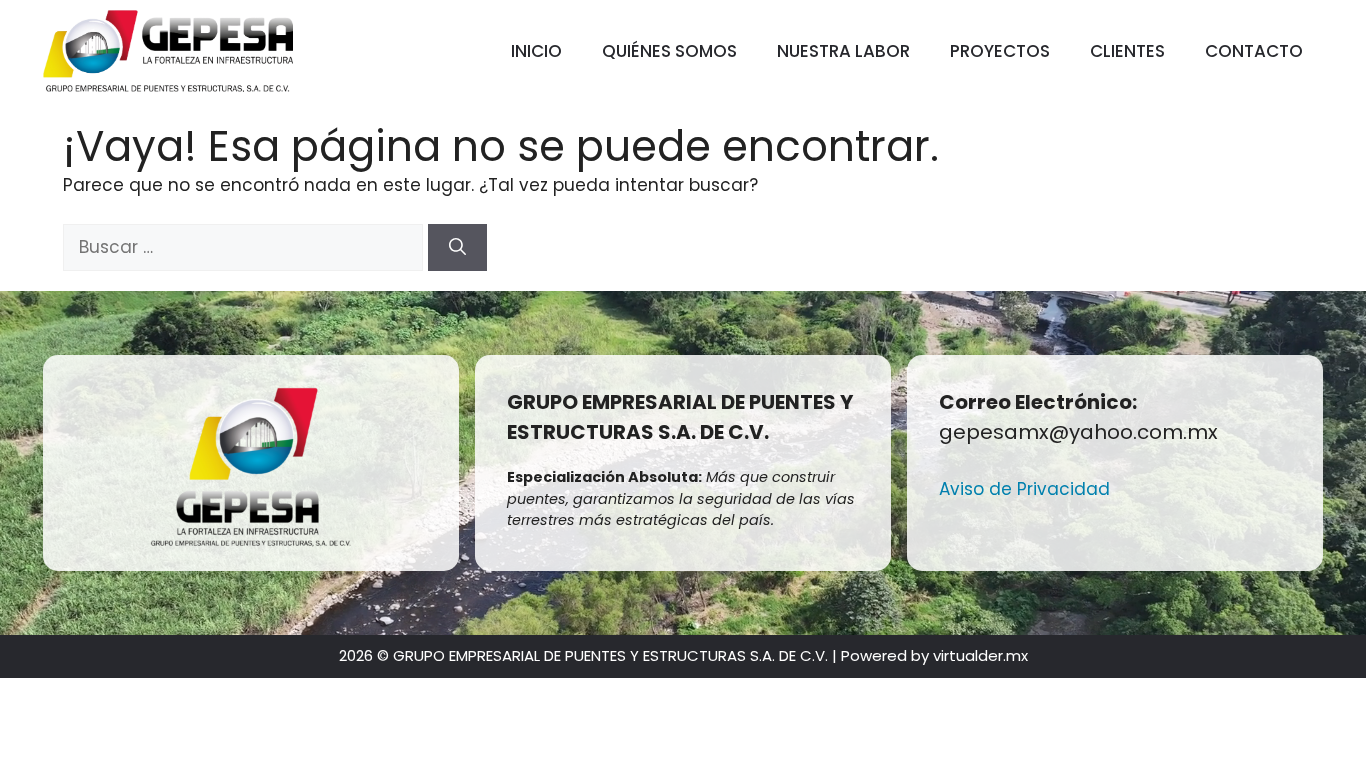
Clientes (1127, 51)
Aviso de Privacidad (1024, 489)
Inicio (536, 51)
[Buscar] (457, 248)
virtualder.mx (980, 655)
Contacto (1254, 51)
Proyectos (1000, 51)
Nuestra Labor (843, 51)
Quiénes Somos (669, 51)
